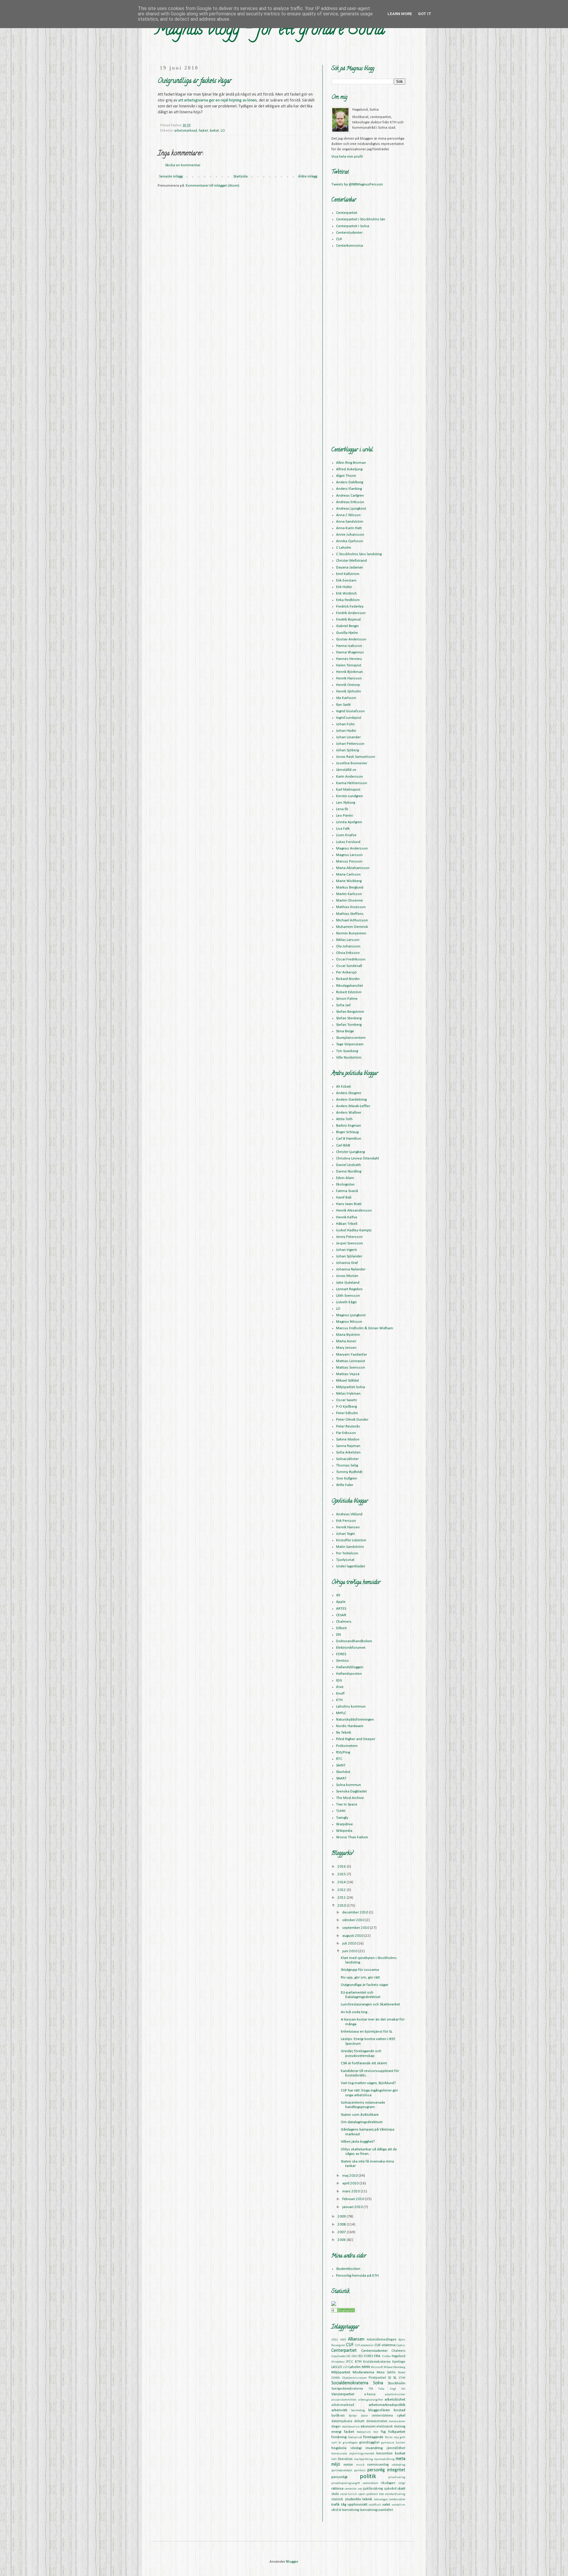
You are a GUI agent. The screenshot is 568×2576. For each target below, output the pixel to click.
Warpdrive (344, 1824)
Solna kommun (348, 1785)
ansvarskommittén (344, 2400)
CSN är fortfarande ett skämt (364, 2063)
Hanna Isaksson (349, 646)
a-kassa (370, 2394)
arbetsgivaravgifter (371, 2400)
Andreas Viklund (349, 1514)
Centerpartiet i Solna (353, 226)
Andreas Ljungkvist (351, 509)
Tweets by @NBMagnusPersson (357, 184)
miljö (336, 2464)
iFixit (340, 1687)
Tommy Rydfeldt (349, 1472)
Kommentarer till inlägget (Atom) (213, 186)
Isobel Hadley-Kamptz (354, 1230)
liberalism (345, 2459)
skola (335, 2494)
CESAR (341, 1615)
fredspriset (355, 2437)
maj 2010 (350, 2176)
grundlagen (350, 2443)
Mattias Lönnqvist (351, 1361)
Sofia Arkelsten (348, 1452)
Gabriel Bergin (347, 626)
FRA (377, 2356)
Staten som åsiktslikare (360, 2115)
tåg (344, 2505)
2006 (342, 2240)
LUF (345, 2367)
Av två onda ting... (355, 2012)
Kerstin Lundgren (350, 796)
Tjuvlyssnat (345, 1560)
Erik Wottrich (346, 593)
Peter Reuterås (348, 1426)
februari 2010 (354, 2199)
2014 (342, 1882)
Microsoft (377, 2367)
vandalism (398, 2505)
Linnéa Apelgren (349, 822)
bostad (400, 2410)
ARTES (341, 1609)
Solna (378, 2383)
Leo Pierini (344, 816)
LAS (334, 2367)
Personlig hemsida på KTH (357, 2276)
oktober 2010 (354, 1920)
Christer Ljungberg (350, 1152)
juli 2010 (350, 1943)
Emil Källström (348, 574)
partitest (360, 2471)
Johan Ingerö (347, 1250)
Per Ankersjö (346, 972)
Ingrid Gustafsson (350, 711)
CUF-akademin (364, 2345)
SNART (341, 1778)
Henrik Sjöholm (348, 691)
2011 (342, 1898)
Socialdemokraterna (350, 2383)
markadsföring (364, 2459)
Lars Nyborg (346, 803)
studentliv (353, 2499)
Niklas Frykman (348, 1394)
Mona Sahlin (386, 2372)
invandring (374, 2448)
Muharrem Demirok (352, 927)
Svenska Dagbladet (351, 1791)
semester (351, 2489)
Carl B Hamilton (349, 1139)
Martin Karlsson (349, 894)
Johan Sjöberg (347, 750)
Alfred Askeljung (349, 469)
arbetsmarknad (186, 131)
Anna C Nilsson (348, 515)
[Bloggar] (343, 2311)
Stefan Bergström (350, 1012)
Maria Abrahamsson (353, 868)
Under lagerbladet (351, 1566)
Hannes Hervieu (349, 659)
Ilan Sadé (343, 705)
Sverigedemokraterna (347, 2389)
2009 (342, 2216)
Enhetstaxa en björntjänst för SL (367, 2032)
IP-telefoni (338, 2362)
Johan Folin (345, 724)
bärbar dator (358, 2416)
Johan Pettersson (350, 744)
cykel (401, 2416)
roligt (402, 2483)
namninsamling (378, 2465)
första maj (392, 2437)
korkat (214, 131)
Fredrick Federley (350, 607)
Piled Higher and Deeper (356, 1739)
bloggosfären (379, 2410)
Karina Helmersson (352, 783)
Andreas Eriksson (350, 502)
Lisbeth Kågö (346, 1302)
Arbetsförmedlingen (382, 2340)
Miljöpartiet (341, 2372)
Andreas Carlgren (350, 496)
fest (376, 2432)
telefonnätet (397, 2500)
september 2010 (356, 1928)
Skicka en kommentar (183, 165)
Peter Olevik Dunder (352, 1420)
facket (203, 131)
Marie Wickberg (349, 881)
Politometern (347, 1746)
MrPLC (341, 1713)
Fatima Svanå (347, 1191)
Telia (381, 2389)
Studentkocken (348, 2269)
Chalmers (344, 1622)
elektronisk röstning (391, 2427)
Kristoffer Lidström (351, 1540)
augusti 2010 (353, 1936)
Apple (341, 1602)
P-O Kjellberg (346, 1407)
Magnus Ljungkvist (351, 1315)
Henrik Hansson (349, 678)
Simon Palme (347, 999)
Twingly (342, 1818)
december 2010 (356, 1912)
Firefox (386, 2356)
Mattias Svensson (351, 1368)
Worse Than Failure (352, 1837)
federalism (364, 2432)
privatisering (397, 2477)
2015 (342, 1874)
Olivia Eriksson (348, 953)
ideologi (356, 2448)
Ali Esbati (343, 1087)
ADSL (335, 2340)
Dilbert (341, 1628)
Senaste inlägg (171, 176)
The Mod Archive (350, 1798)
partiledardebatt (342, 2471)
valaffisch (375, 2505)
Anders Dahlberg (350, 482)
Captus (401, 2345)
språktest (372, 2494)
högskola (339, 2448)
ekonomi (368, 2426)
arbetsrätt (339, 2410)
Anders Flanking (349, 489)
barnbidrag (358, 2411)
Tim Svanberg (347, 1051)
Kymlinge (399, 2362)
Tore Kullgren (347, 1478)
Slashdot (343, 1772)
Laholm (355, 2367)
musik (360, 2465)
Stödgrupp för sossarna (360, 1970)
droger (336, 2427)
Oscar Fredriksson (351, 959)
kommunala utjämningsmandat (353, 2454)
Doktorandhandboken (354, 1641)
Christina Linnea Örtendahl (358, 1158)
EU (361, 2356)
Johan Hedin (346, 731)
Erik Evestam (346, 580)
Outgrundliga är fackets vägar (364, 1985)
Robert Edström (349, 992)
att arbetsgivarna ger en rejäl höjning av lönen (217, 100)
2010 (342, 1906)
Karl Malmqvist (348, 790)
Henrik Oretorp (348, 685)
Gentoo (342, 1661)
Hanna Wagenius (350, 652)
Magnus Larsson (349, 855)
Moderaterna (363, 2372)
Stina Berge (345, 1031)
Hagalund (398, 2356)
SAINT (341, 1765)
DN (338, 1635)
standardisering (395, 2494)
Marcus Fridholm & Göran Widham (365, 1328)
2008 (342, 2224)
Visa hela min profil (347, 157)
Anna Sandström (350, 522)
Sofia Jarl (343, 1005)
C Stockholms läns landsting (359, 554)
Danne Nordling (349, 1171)
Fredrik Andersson (351, 613)
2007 (342, 2232)
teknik (367, 2499)
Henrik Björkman (350, 672)
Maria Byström (348, 1335)
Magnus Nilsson (349, 1322)
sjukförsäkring (373, 2489)
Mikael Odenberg (394, 2367)
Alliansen (356, 2339)
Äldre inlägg (308, 176)
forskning (339, 2437)
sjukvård (390, 2489)
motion (348, 2465)
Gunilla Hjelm (347, 633)
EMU (355, 2356)
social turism (349, 2494)
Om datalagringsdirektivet (362, 2122)
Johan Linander (348, 737)
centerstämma (382, 2416)
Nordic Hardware (350, 1726)
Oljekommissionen (355, 2378)
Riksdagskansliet (350, 986)
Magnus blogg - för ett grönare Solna (269, 31)
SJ (390, 2378)
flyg (383, 2432)
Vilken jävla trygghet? (358, 2142)
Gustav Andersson (351, 639)
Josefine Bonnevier (352, 763)
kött (334, 2459)
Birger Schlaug (347, 1132)
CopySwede (338, 2356)
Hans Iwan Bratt (349, 1204)
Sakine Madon (348, 1439)
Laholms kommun (351, 1707)
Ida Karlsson (346, 698)
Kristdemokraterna (377, 2362)
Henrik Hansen (348, 1527)
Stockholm (397, 2383)
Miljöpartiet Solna (351, 1387)
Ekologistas (345, 1184)
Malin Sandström (350, 1547)
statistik (337, 2499)
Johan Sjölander (349, 1256)
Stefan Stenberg (349, 1018)
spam (362, 2494)
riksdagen (388, 2483)
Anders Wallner (349, 1113)
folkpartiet (397, 2432)
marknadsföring (384, 2459)
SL (395, 2378)
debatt (359, 2421)
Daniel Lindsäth (348, 1165)
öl (340, 2510)
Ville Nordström (349, 1058)
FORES (341, 1654)
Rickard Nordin (348, 979)
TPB (371, 2389)
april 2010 (351, 2183)
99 (338, 1595)
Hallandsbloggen (350, 1667)
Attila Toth (344, 1119)
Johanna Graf (347, 1263)
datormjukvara (342, 2421)
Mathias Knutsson (351, 907)
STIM (402, 2378)
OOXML (336, 2378)
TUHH (341, 1811)
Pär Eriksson (346, 1433)
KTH (339, 1700)
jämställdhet (396, 2448)
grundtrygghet (369, 2443)
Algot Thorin (346, 476)
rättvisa (337, 2489)
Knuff (340, 1694)
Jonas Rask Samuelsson (356, 757)
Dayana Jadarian (350, 567)
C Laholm (344, 548)
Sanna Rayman (348, 1446)
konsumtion (384, 2454)
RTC (339, 1759)
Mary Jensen (346, 1348)
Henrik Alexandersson (354, 1211)
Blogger (292, 2562)
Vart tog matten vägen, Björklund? (368, 2083)
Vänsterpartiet (343, 2394)
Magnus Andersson (352, 848)
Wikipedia (344, 1831)
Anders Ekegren (349, 1093)
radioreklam (371, 2483)
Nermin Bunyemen (351, 933)
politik (368, 2476)
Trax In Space (347, 1804)
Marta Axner (346, 1341)
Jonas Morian (347, 1276)
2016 (342, 1867)
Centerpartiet (347, 213)
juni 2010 (350, 1951)
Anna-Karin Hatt (349, 528)
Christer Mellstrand (351, 561)
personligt (339, 2477)
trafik (335, 2505)
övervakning (351, 2510)
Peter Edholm (347, 1413)
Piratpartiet (377, 2378)
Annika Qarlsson (350, 541)
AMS (343, 2340)
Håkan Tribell (347, 1224)
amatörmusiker (395, 2395)
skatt (401, 2489)
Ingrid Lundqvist (349, 718)
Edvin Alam (345, 1178)
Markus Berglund (350, 888)
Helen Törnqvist (349, 665)
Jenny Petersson (349, 1237)
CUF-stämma (385, 2345)
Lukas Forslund (348, 842)
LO (223, 131)
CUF (339, 239)
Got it (425, 14)
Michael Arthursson (352, 920)
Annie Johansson (350, 535)
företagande (373, 2437)
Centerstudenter (349, 233)
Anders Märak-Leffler (353, 1106)
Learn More (400, 14)
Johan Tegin (346, 1534)
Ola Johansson (348, 946)
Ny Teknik (344, 1733)
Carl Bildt (343, 1145)
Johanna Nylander (351, 1269)
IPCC (350, 2362)
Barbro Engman (348, 1126)
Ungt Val (398, 2389)
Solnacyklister (347, 1459)
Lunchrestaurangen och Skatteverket (370, 2004)
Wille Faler (345, 1485)
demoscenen (397, 2421)
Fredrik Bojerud (348, 620)
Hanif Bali (344, 1197)
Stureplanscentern (351, 1038)
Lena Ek (342, 809)
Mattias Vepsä (348, 1374)
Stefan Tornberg (349, 1025)
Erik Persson (346, 1521)
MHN (366, 2367)
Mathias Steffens (350, 914)
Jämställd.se (346, 770)
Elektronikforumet (351, 1648)
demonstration (377, 2421)
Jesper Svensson (350, 1243)
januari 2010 (353, 2207)
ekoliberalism (351, 2427)
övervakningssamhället (377, 2510)
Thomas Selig (347, 1465)
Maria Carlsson (348, 874)
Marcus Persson (349, 861)
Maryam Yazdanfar (351, 1355)
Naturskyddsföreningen (355, 1720)
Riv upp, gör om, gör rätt (360, 1977)
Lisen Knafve (346, 835)
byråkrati (338, 2416)
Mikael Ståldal (347, 1381)
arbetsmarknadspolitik (387, 2405)
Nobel (402, 2373)
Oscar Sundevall (349, 966)
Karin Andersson (350, 777)
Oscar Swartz (346, 1400)
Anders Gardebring (351, 1100)
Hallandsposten (349, 1674)
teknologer (381, 2500)
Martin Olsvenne (350, 901)
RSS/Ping (343, 1752)
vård (335, 2510)
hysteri (401, 2443)
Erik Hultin (344, 587)
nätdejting (398, 2465)
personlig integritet (386, 2470)
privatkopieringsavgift (346, 2483)
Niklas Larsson (348, 940)
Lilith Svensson (348, 1296)
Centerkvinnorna (350, 246)
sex (360, 2489)
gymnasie (388, 2443)
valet (386, 2505)
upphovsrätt (358, 2505)
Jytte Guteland (348, 1283)
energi (336, 2432)
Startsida (241, 176)
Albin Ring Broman (351, 463)
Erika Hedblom (348, 600)
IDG (339, 1681)
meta (401, 2459)
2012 (342, 1890)
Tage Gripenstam (350, 1044)
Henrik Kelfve (347, 1217)
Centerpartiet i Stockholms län (361, 219)
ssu (381, 2494)
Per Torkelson (347, 1553)
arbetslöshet (395, 2400)
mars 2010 (351, 2191)
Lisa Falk (343, 829)
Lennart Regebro (349, 1289)
